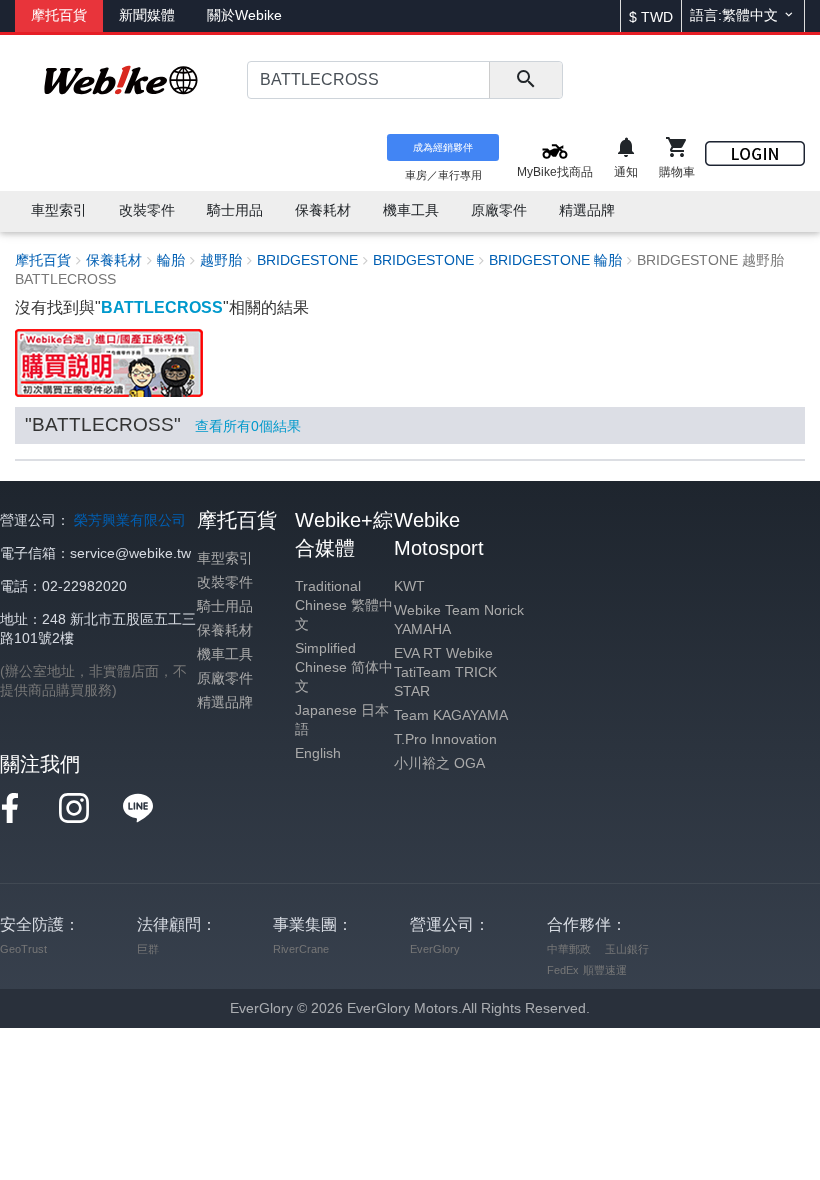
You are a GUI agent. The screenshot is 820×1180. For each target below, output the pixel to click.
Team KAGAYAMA (451, 715)
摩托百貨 (59, 15)
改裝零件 (225, 582)
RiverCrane (301, 949)
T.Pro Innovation (445, 739)
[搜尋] (525, 80)
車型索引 (225, 558)
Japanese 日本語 (342, 720)
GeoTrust (23, 949)
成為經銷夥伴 (443, 147)
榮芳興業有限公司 (130, 520)
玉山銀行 (627, 949)
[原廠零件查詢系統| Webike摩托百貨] (109, 362)
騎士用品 (225, 606)
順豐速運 (605, 970)
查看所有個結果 (248, 426)
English (318, 753)
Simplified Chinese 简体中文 (344, 667)
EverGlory (435, 949)
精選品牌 (225, 702)
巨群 (148, 949)
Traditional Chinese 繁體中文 (344, 605)
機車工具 (225, 654)
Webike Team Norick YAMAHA (459, 620)
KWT (409, 586)
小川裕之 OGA (439, 763)
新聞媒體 (147, 15)
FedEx (563, 970)
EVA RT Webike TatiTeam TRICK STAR (445, 672)
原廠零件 (225, 678)
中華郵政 (569, 949)
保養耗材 (225, 630)
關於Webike (244, 15)
